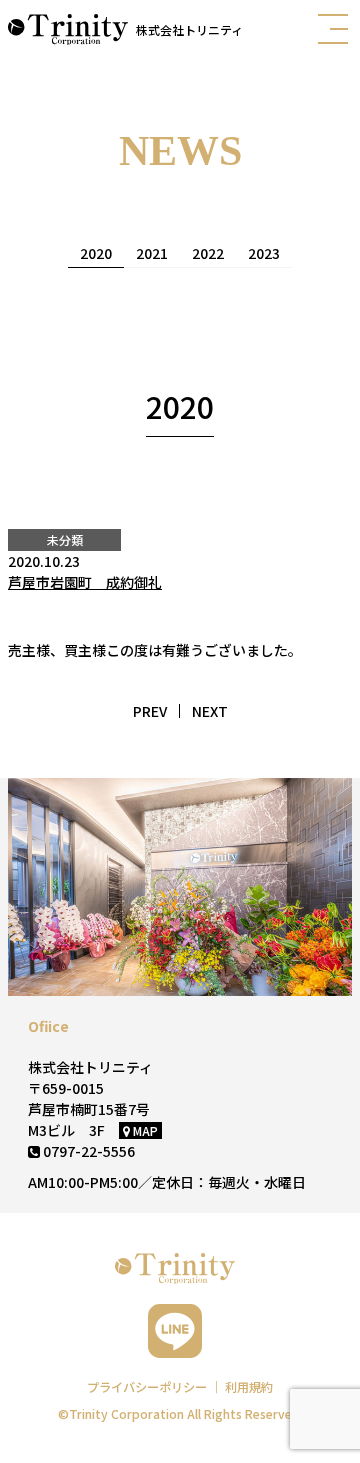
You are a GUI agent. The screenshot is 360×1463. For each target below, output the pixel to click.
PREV (150, 711)
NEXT (210, 711)
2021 (152, 253)
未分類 (65, 539)
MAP (144, 1130)
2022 (208, 253)
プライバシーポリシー (148, 1387)
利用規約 (249, 1387)
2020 (96, 253)
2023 (264, 253)
